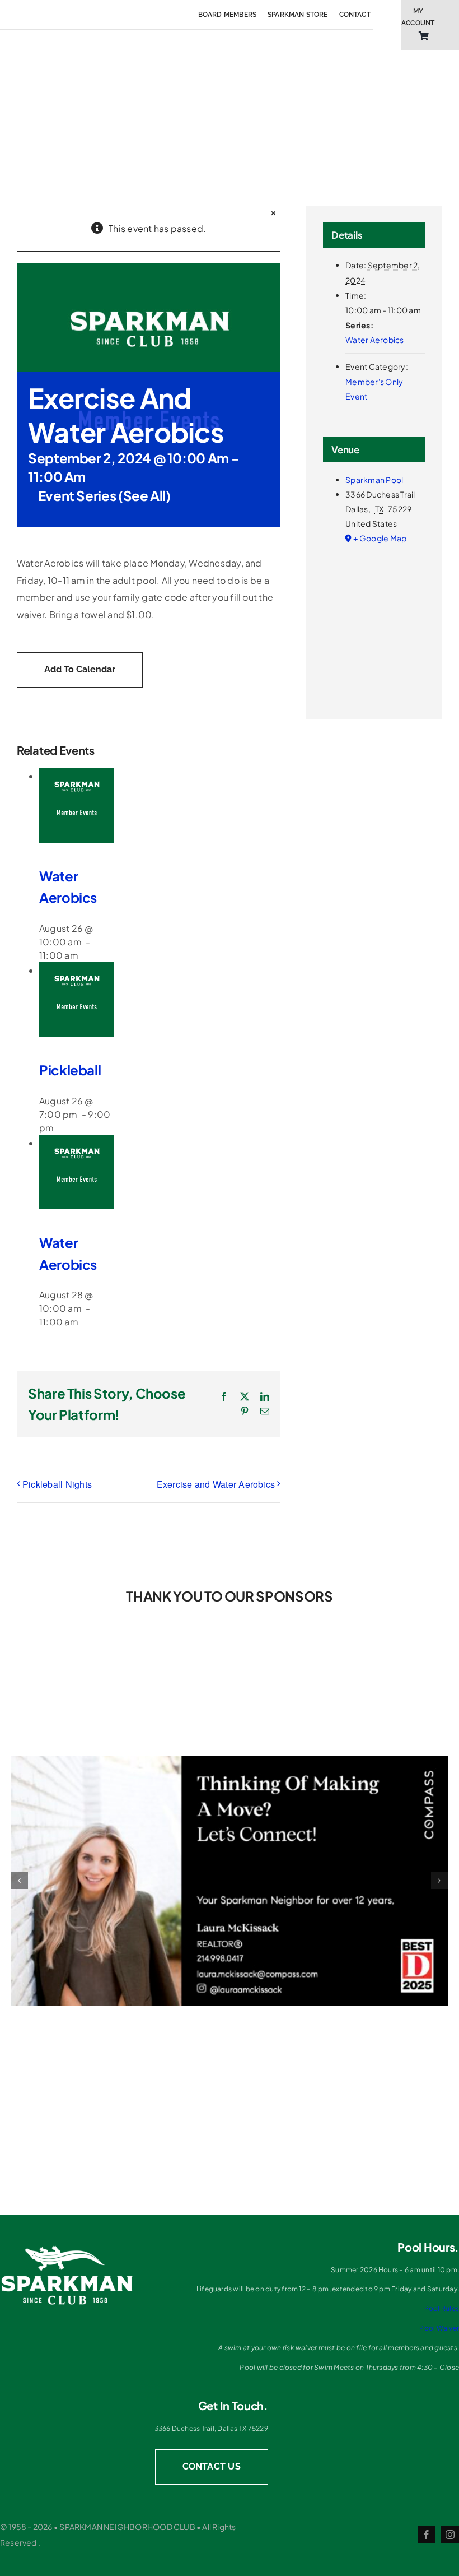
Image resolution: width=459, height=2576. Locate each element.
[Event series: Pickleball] (62, 1128)
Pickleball (70, 1070)
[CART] (424, 36)
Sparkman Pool (374, 480)
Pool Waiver (439, 2328)
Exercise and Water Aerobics (216, 1484)
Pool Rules (442, 2308)
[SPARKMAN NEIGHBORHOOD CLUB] (67, 2248)
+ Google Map (380, 538)
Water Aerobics (374, 340)
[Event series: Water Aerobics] (86, 955)
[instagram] (450, 2535)
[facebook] (427, 2535)
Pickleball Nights (57, 1484)
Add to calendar (80, 669)
